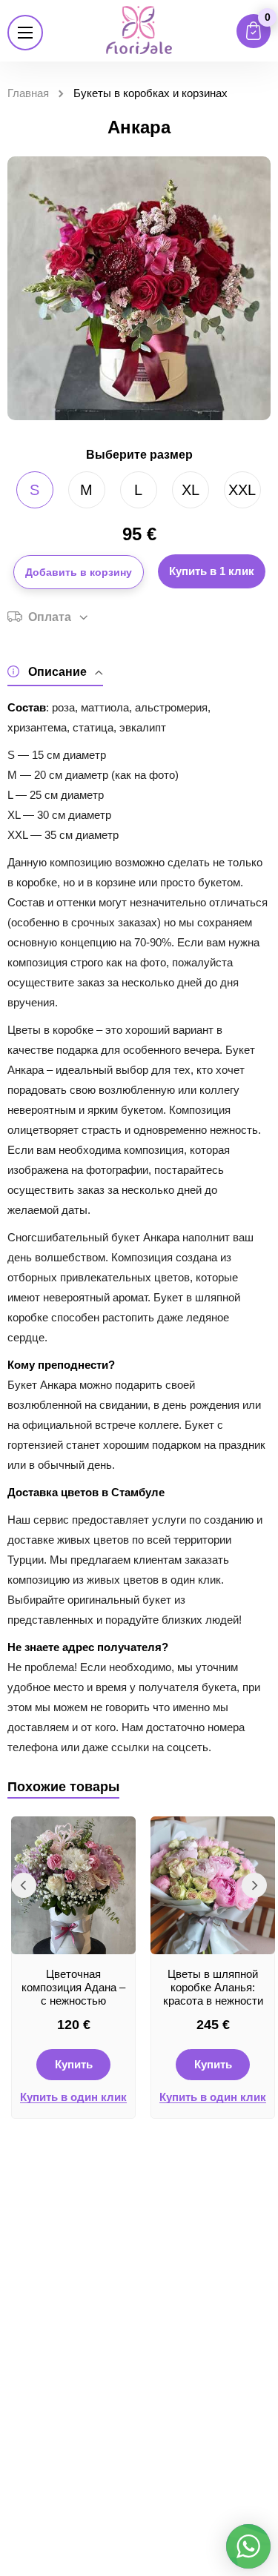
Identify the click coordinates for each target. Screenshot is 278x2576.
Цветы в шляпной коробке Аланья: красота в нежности (213, 1987)
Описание (57, 672)
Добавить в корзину (79, 572)
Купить (74, 2064)
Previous (24, 1885)
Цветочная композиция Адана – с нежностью (73, 1987)
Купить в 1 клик (212, 571)
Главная (28, 93)
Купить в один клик (73, 2097)
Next (254, 1885)
